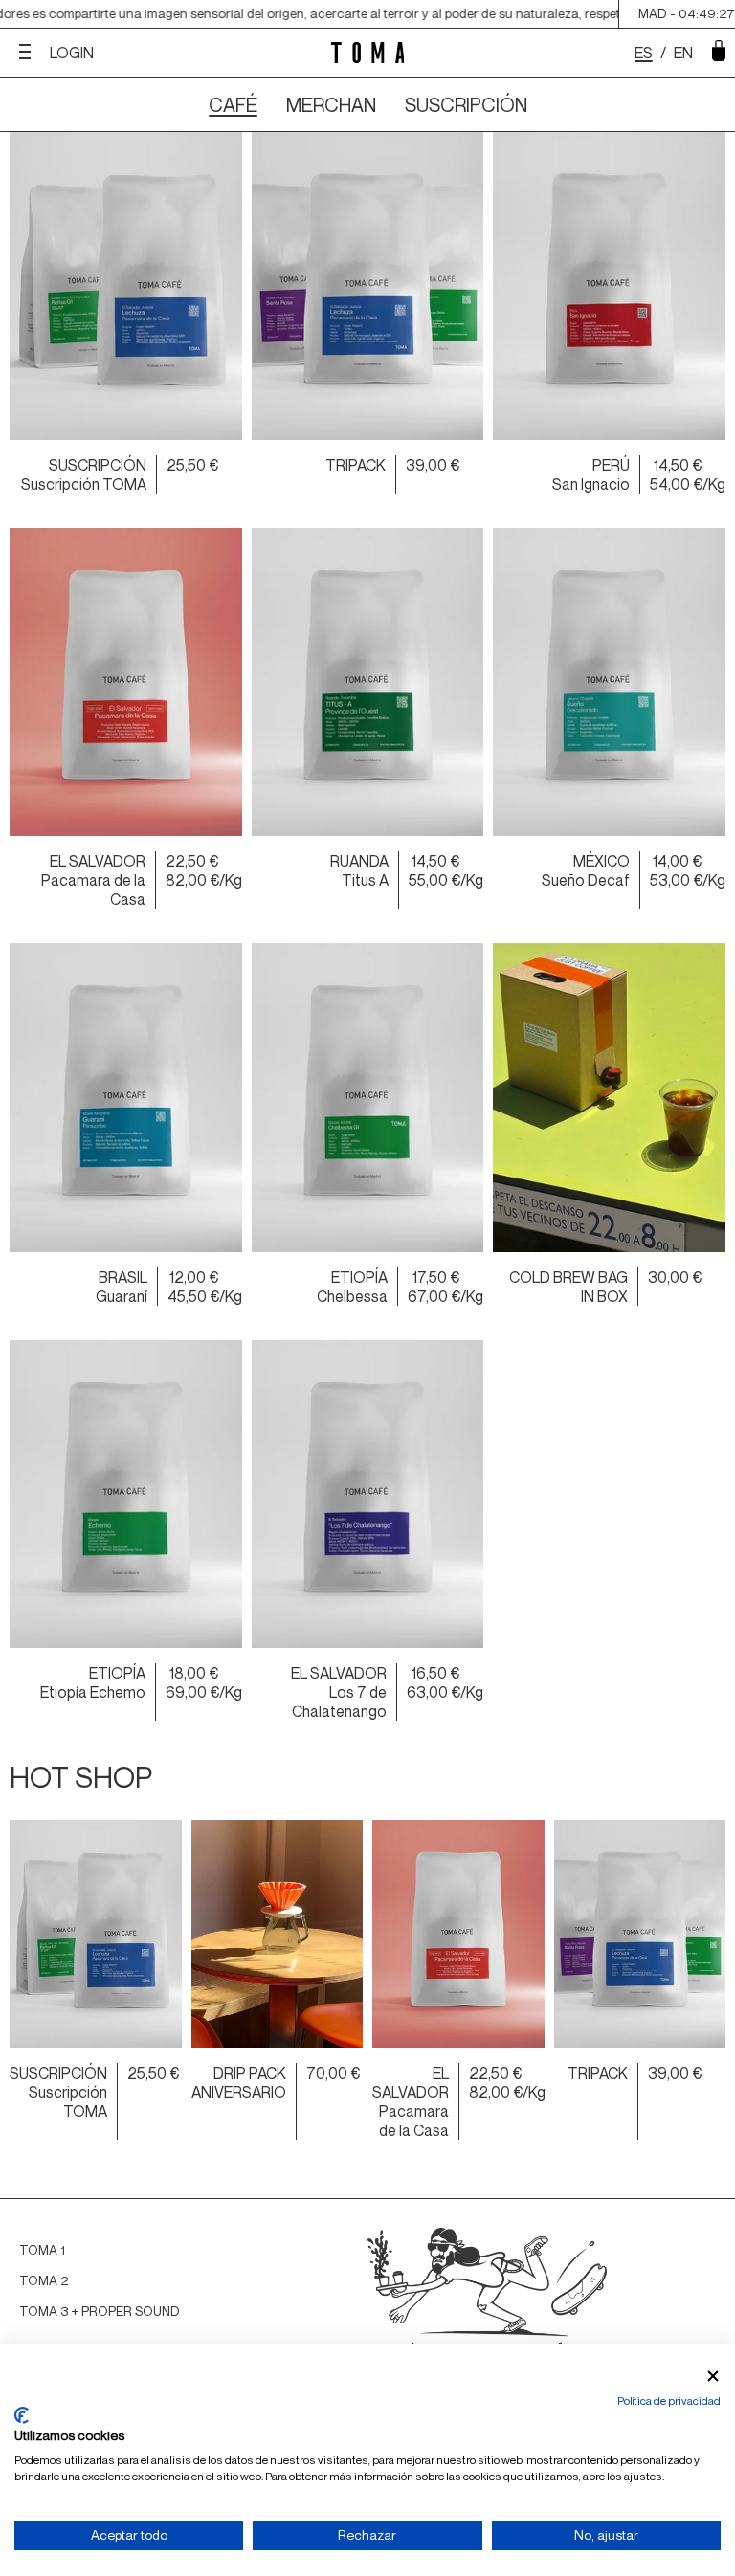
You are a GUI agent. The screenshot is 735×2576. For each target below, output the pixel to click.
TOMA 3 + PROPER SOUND (100, 2311)
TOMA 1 (42, 2250)
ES (644, 53)
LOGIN (72, 53)
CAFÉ (233, 105)
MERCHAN (331, 105)
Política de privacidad (669, 2400)
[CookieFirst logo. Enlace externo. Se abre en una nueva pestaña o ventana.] (22, 2415)
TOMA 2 (44, 2280)
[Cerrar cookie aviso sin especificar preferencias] (713, 2377)
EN (683, 53)
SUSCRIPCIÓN (466, 105)
